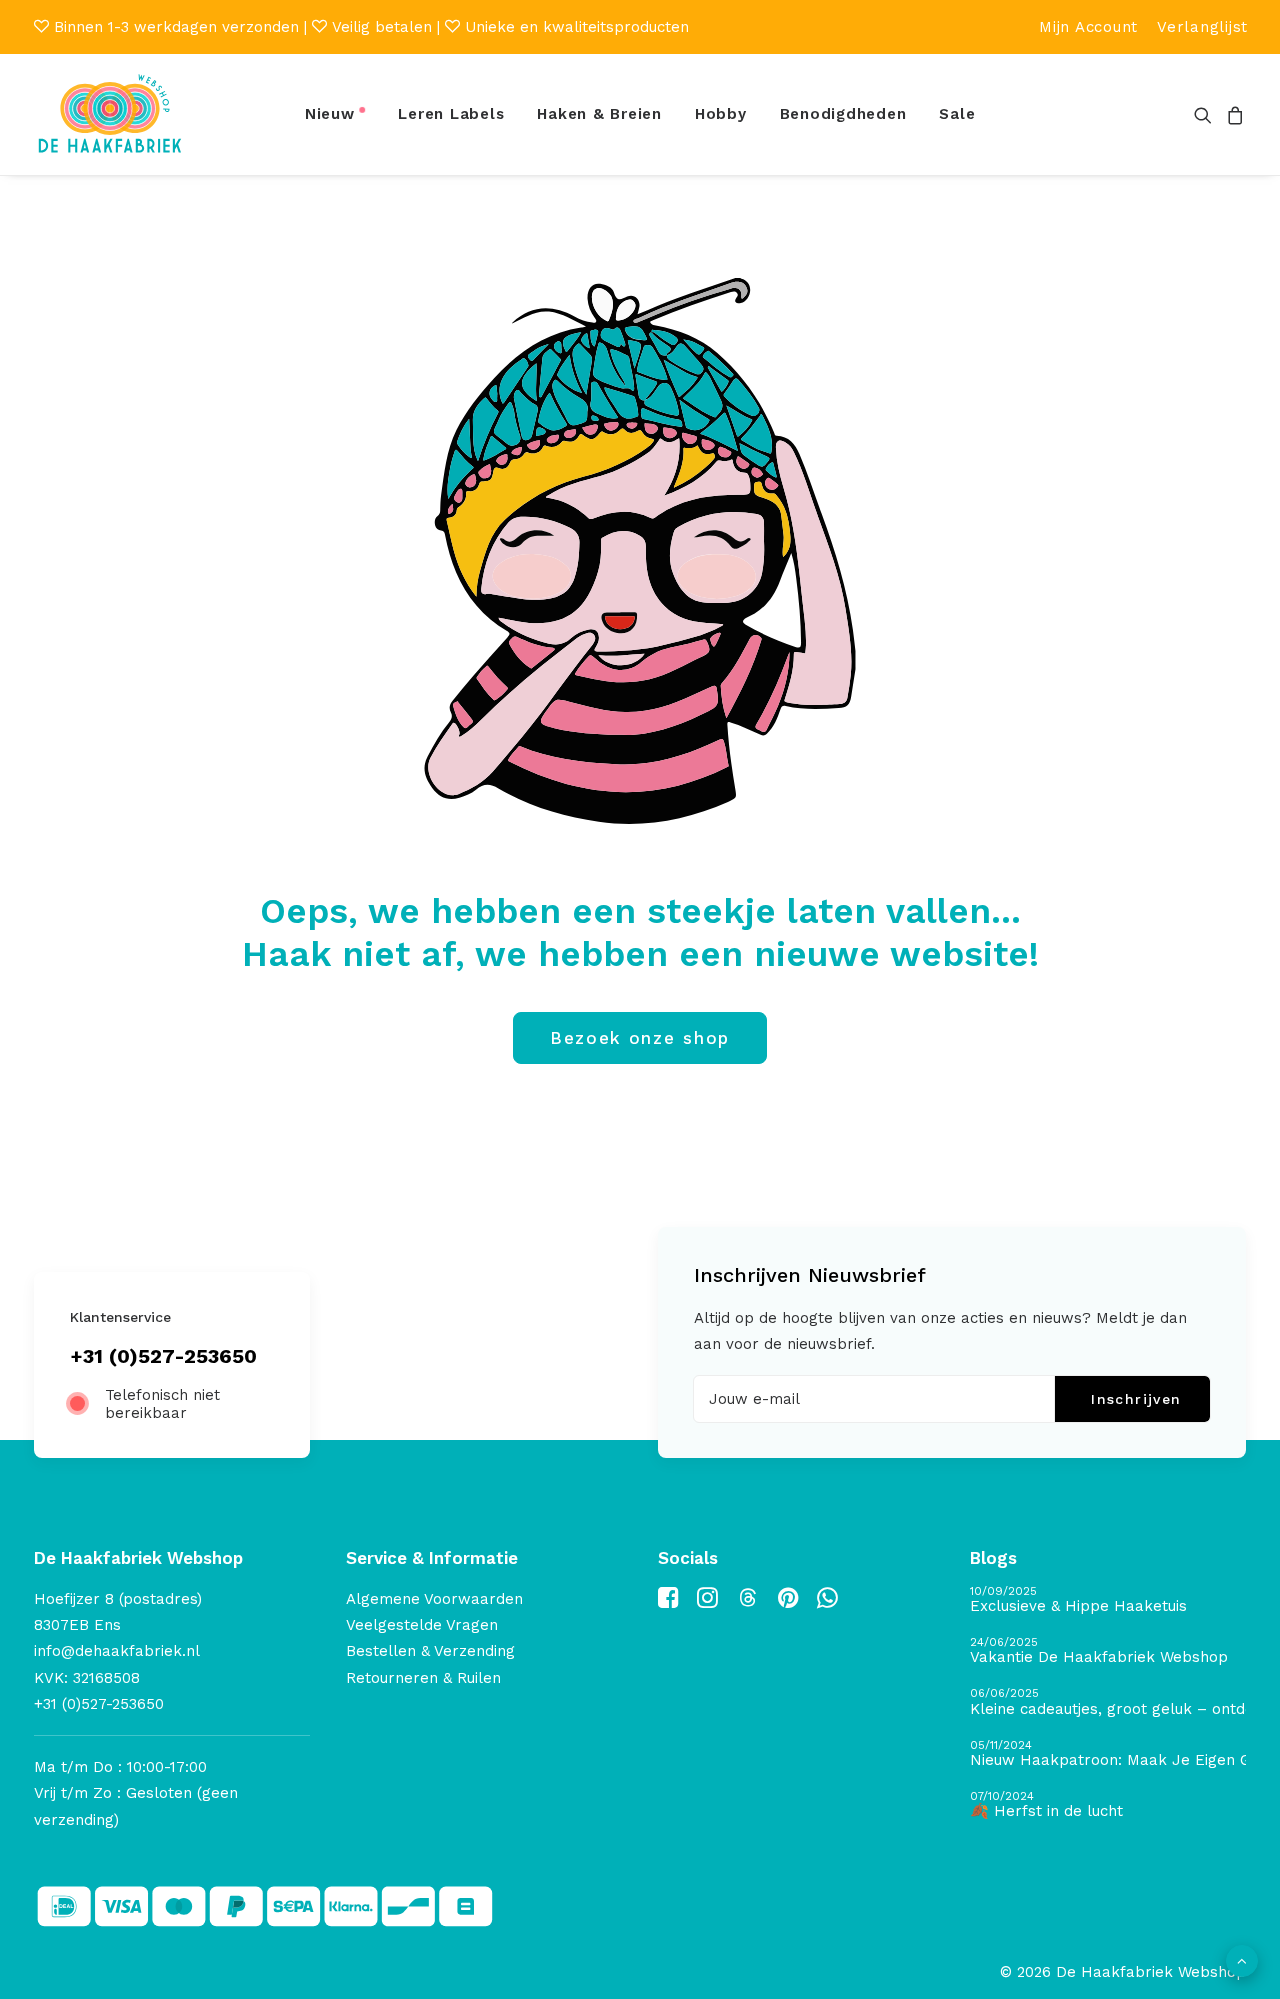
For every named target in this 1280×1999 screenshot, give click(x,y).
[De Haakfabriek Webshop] (110, 114)
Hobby (721, 114)
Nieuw (330, 114)
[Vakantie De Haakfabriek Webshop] (1108, 1651)
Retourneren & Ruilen (423, 1678)
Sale (957, 114)
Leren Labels (451, 114)
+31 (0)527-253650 (163, 1356)
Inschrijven (1136, 1399)
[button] (1206, 114)
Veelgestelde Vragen (422, 1625)
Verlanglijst (1202, 27)
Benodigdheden (843, 114)
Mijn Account (1088, 27)
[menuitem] (1088, 27)
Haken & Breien (599, 114)
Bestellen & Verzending (430, 1651)
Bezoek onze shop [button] (640, 1038)
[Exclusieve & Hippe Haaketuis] (1108, 1600)
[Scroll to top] (1242, 1960)
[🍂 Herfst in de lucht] (1108, 1805)
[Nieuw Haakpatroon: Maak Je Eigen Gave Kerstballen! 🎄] (1108, 1754)
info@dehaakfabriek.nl (117, 1651)
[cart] (1232, 114)
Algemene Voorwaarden (434, 1599)
